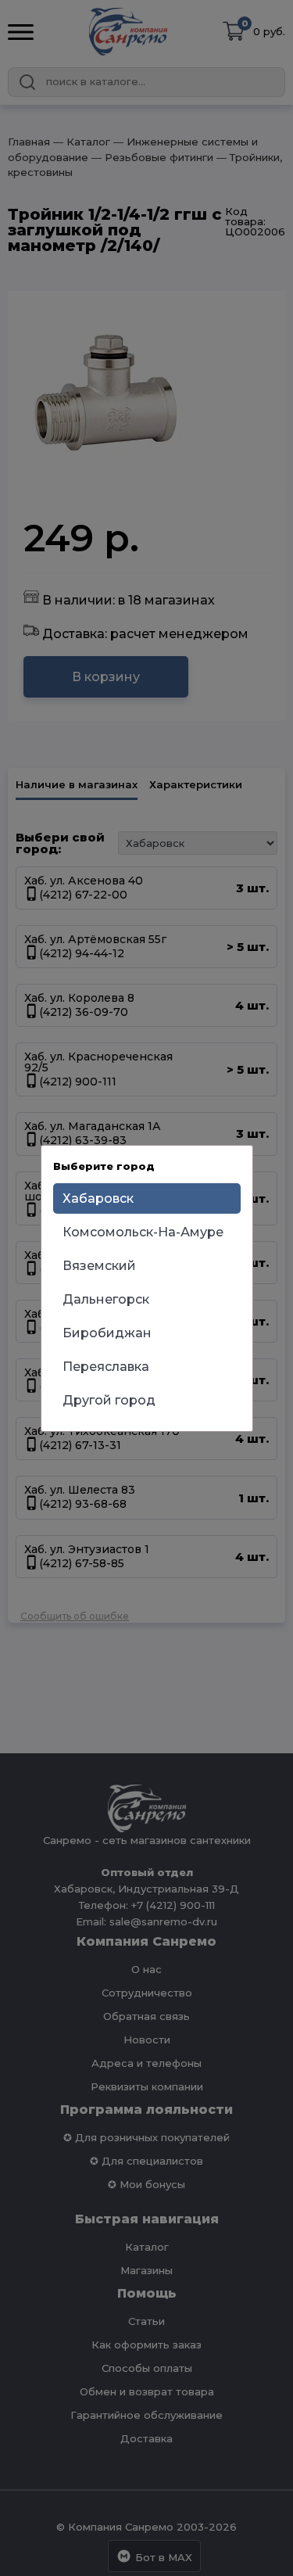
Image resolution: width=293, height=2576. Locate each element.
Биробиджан (107, 1333)
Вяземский (99, 1266)
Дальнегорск (106, 1299)
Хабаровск (98, 1198)
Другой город (109, 1400)
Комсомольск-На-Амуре (143, 1232)
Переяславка (106, 1367)
